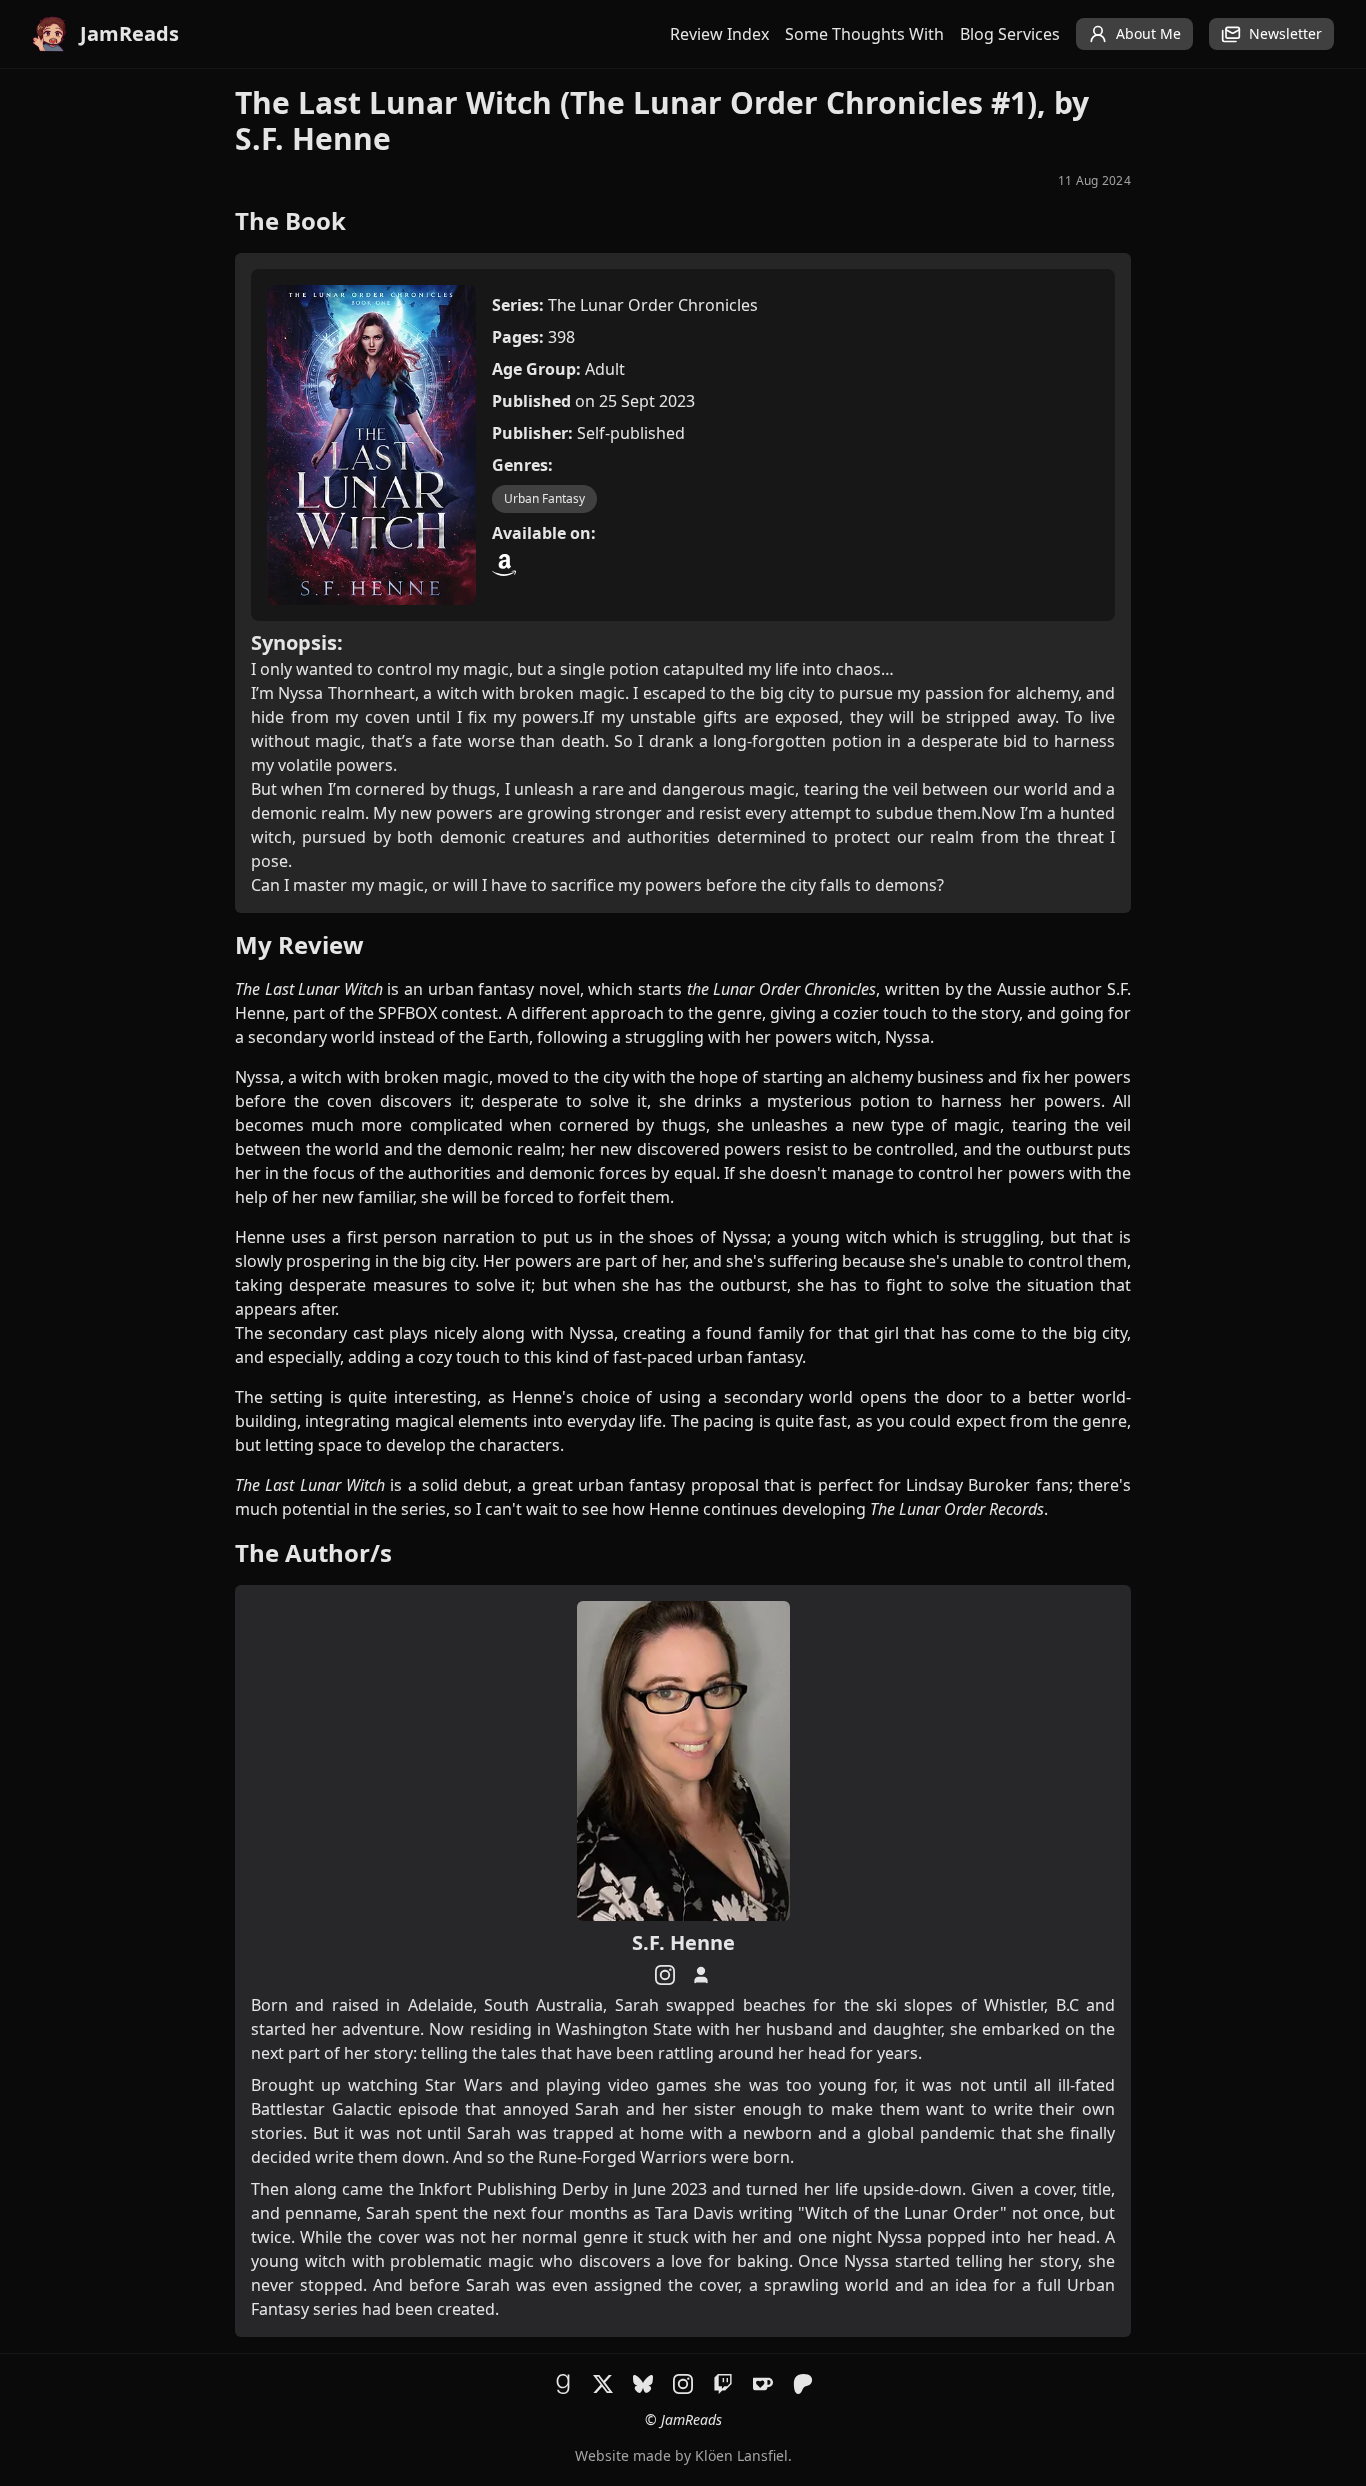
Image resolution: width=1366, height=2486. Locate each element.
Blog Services (1010, 34)
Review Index (719, 34)
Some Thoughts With (864, 34)
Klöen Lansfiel (741, 2455)
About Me (1148, 33)
